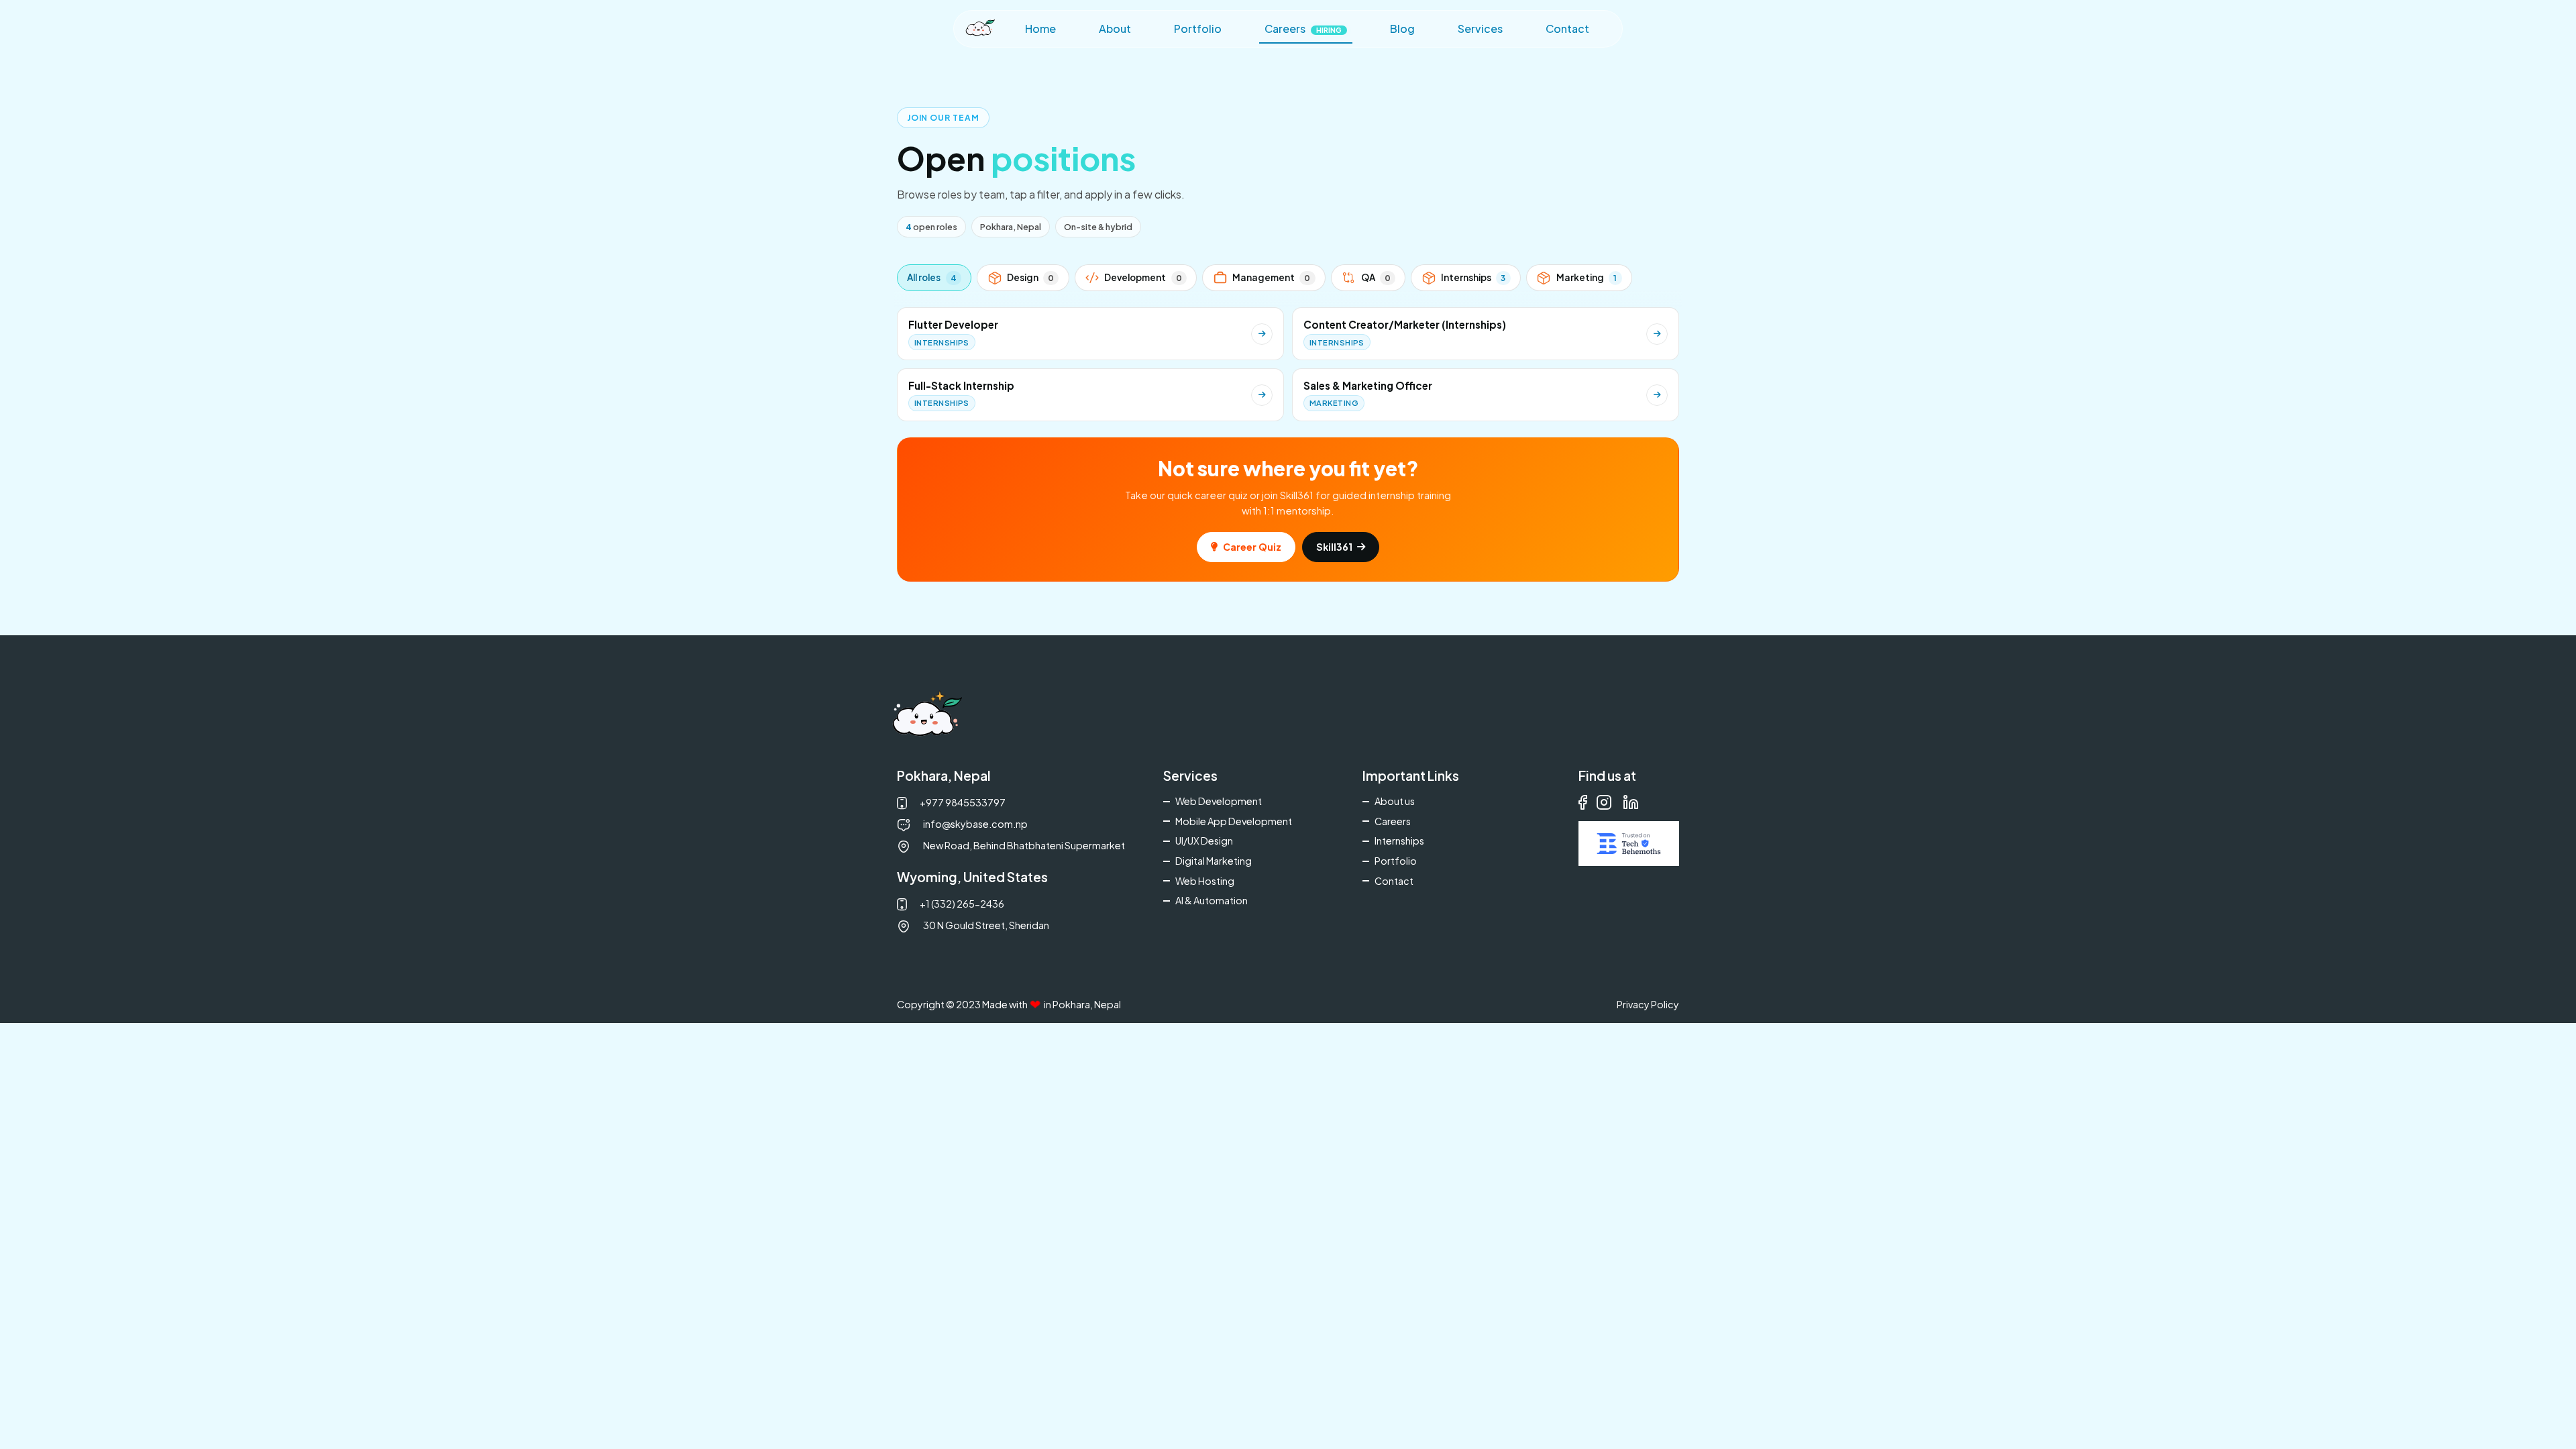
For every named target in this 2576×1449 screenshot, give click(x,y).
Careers (1303, 29)
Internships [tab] (1473, 277)
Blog (1402, 29)
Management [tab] (1271, 277)
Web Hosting (1205, 881)
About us (1395, 801)
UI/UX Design (1204, 841)
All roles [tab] (931, 277)
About (1115, 29)
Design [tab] (1030, 277)
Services (1480, 29)
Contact (1567, 29)
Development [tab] (1143, 277)
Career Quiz (1252, 547)
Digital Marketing (1214, 861)
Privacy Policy (1648, 1004)
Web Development (1219, 801)
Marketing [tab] (1587, 277)
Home (1040, 29)
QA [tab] (1376, 277)
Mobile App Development (1234, 821)
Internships (1399, 841)
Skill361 (1334, 547)
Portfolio (1198, 29)
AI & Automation (1212, 900)
